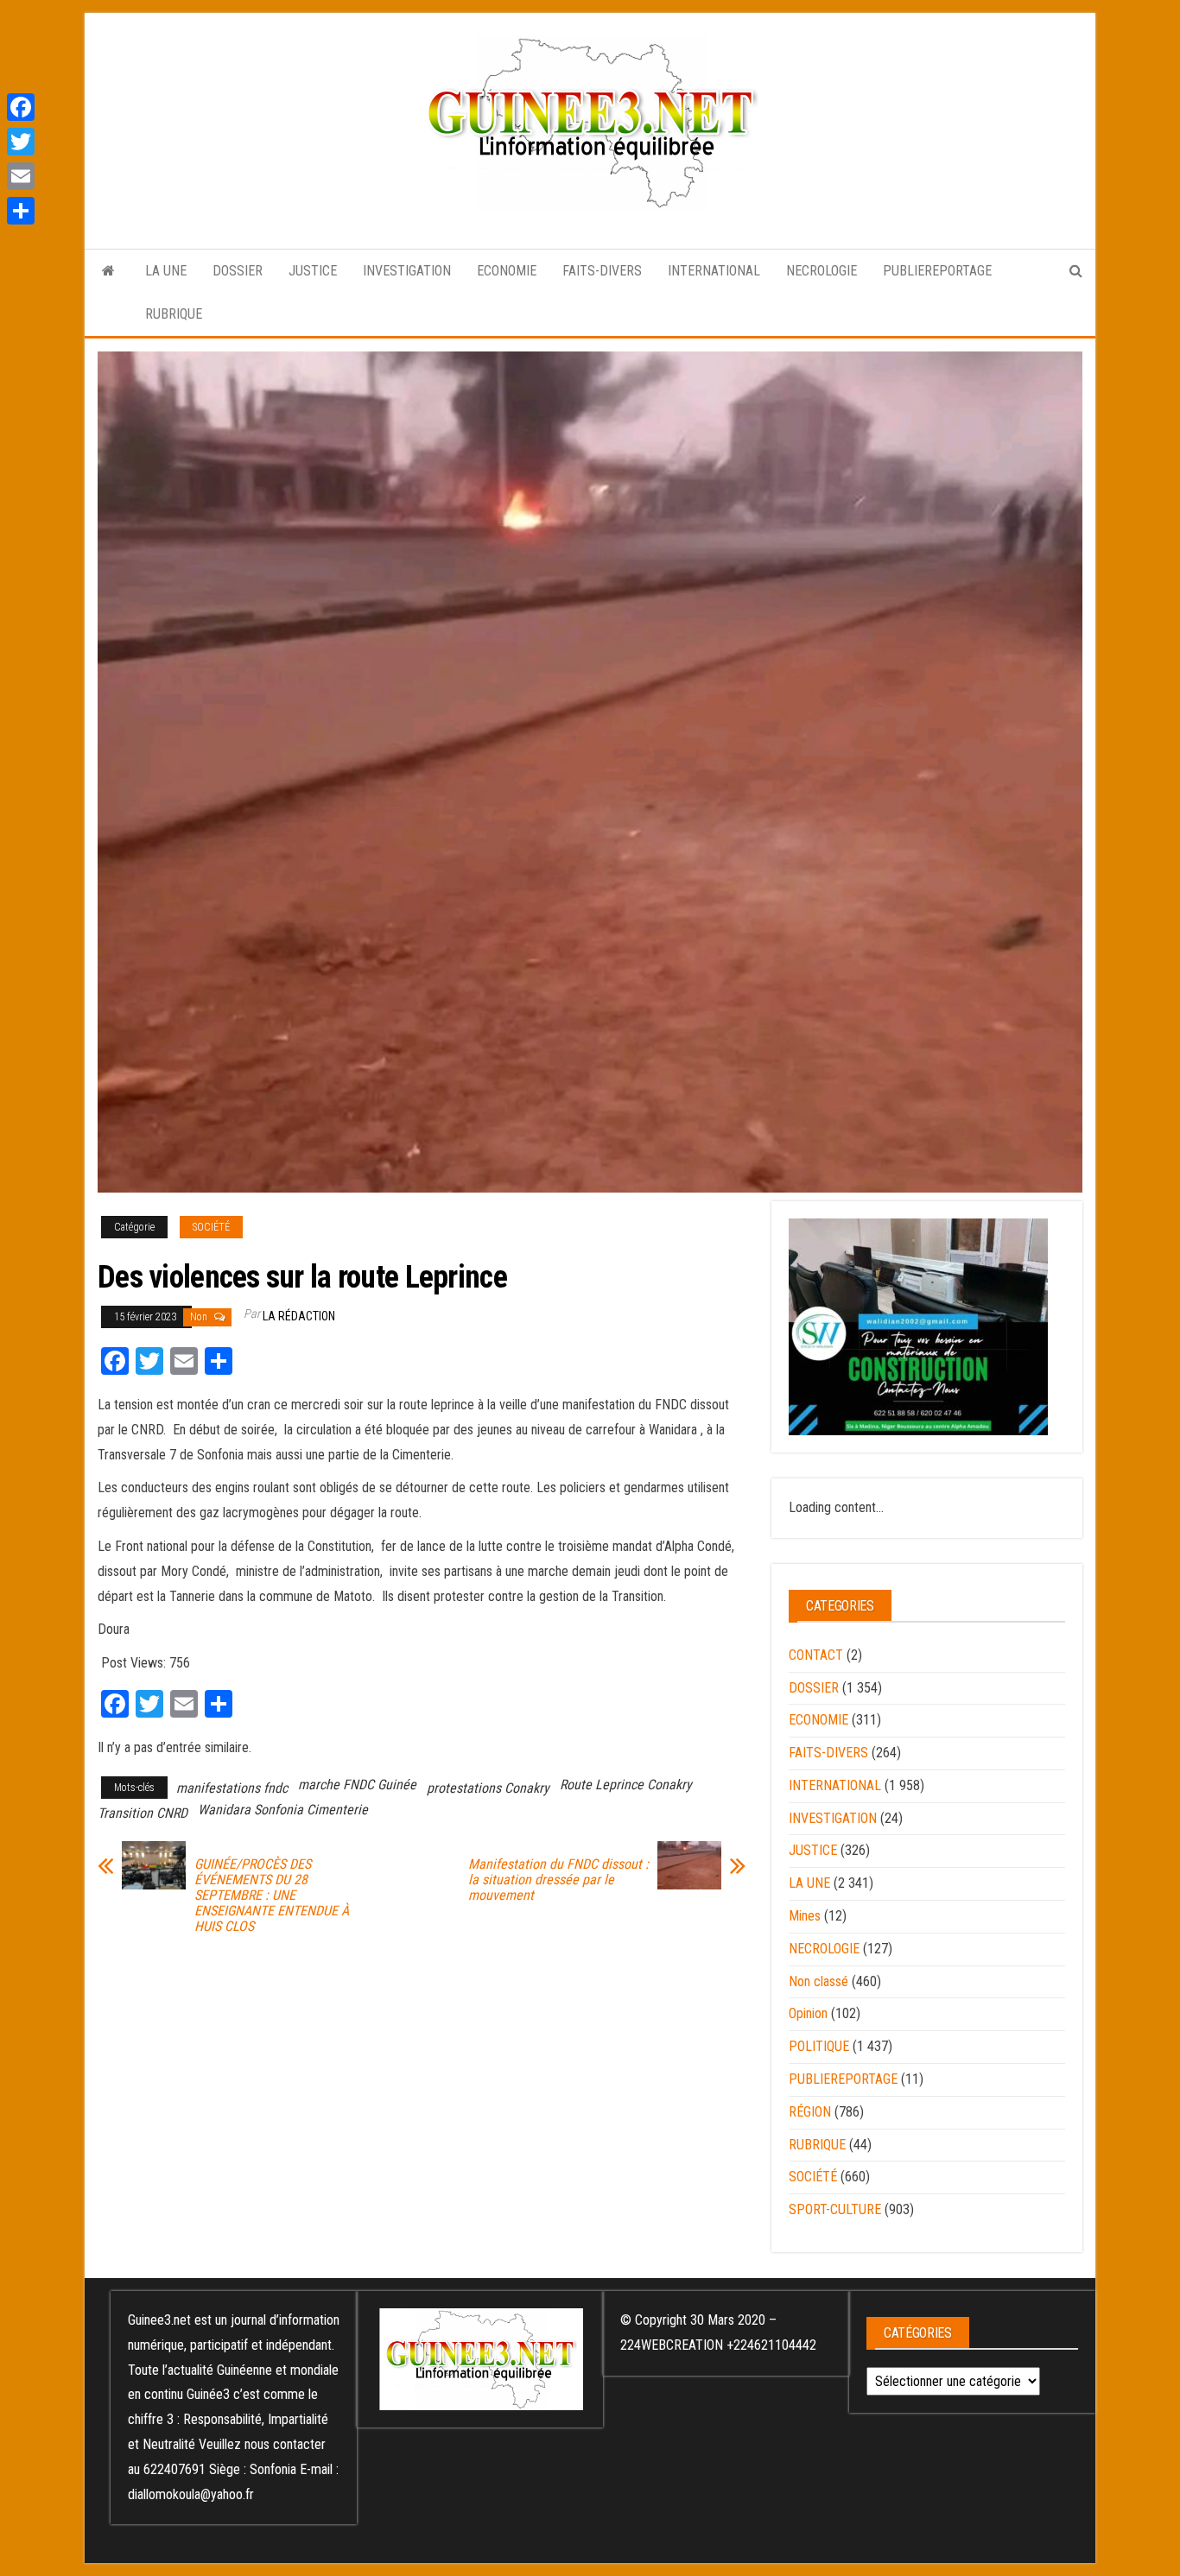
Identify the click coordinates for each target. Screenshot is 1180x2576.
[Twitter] (21, 142)
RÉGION (810, 2112)
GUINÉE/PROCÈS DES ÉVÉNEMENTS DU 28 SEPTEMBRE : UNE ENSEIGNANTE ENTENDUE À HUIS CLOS (272, 1896)
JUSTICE (313, 271)
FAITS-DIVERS (602, 271)
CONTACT (816, 1655)
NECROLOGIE (822, 271)
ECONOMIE (507, 271)
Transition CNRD (143, 1813)
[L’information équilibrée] (108, 271)
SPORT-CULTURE (835, 2209)
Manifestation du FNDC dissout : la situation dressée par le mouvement (558, 1880)
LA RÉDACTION (299, 1316)
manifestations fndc (232, 1788)
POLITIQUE (819, 2046)
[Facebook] (21, 107)
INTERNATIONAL (714, 271)
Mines (805, 1916)
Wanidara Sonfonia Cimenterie (283, 1810)
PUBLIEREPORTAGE (937, 271)
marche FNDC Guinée (357, 1785)
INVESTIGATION (407, 271)
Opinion (808, 2013)
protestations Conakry (488, 1788)
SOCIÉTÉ (211, 1227)
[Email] (21, 176)
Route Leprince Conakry (626, 1785)
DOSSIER (238, 271)
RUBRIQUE (174, 314)
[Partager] (21, 211)
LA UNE (166, 271)
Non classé (818, 1981)
